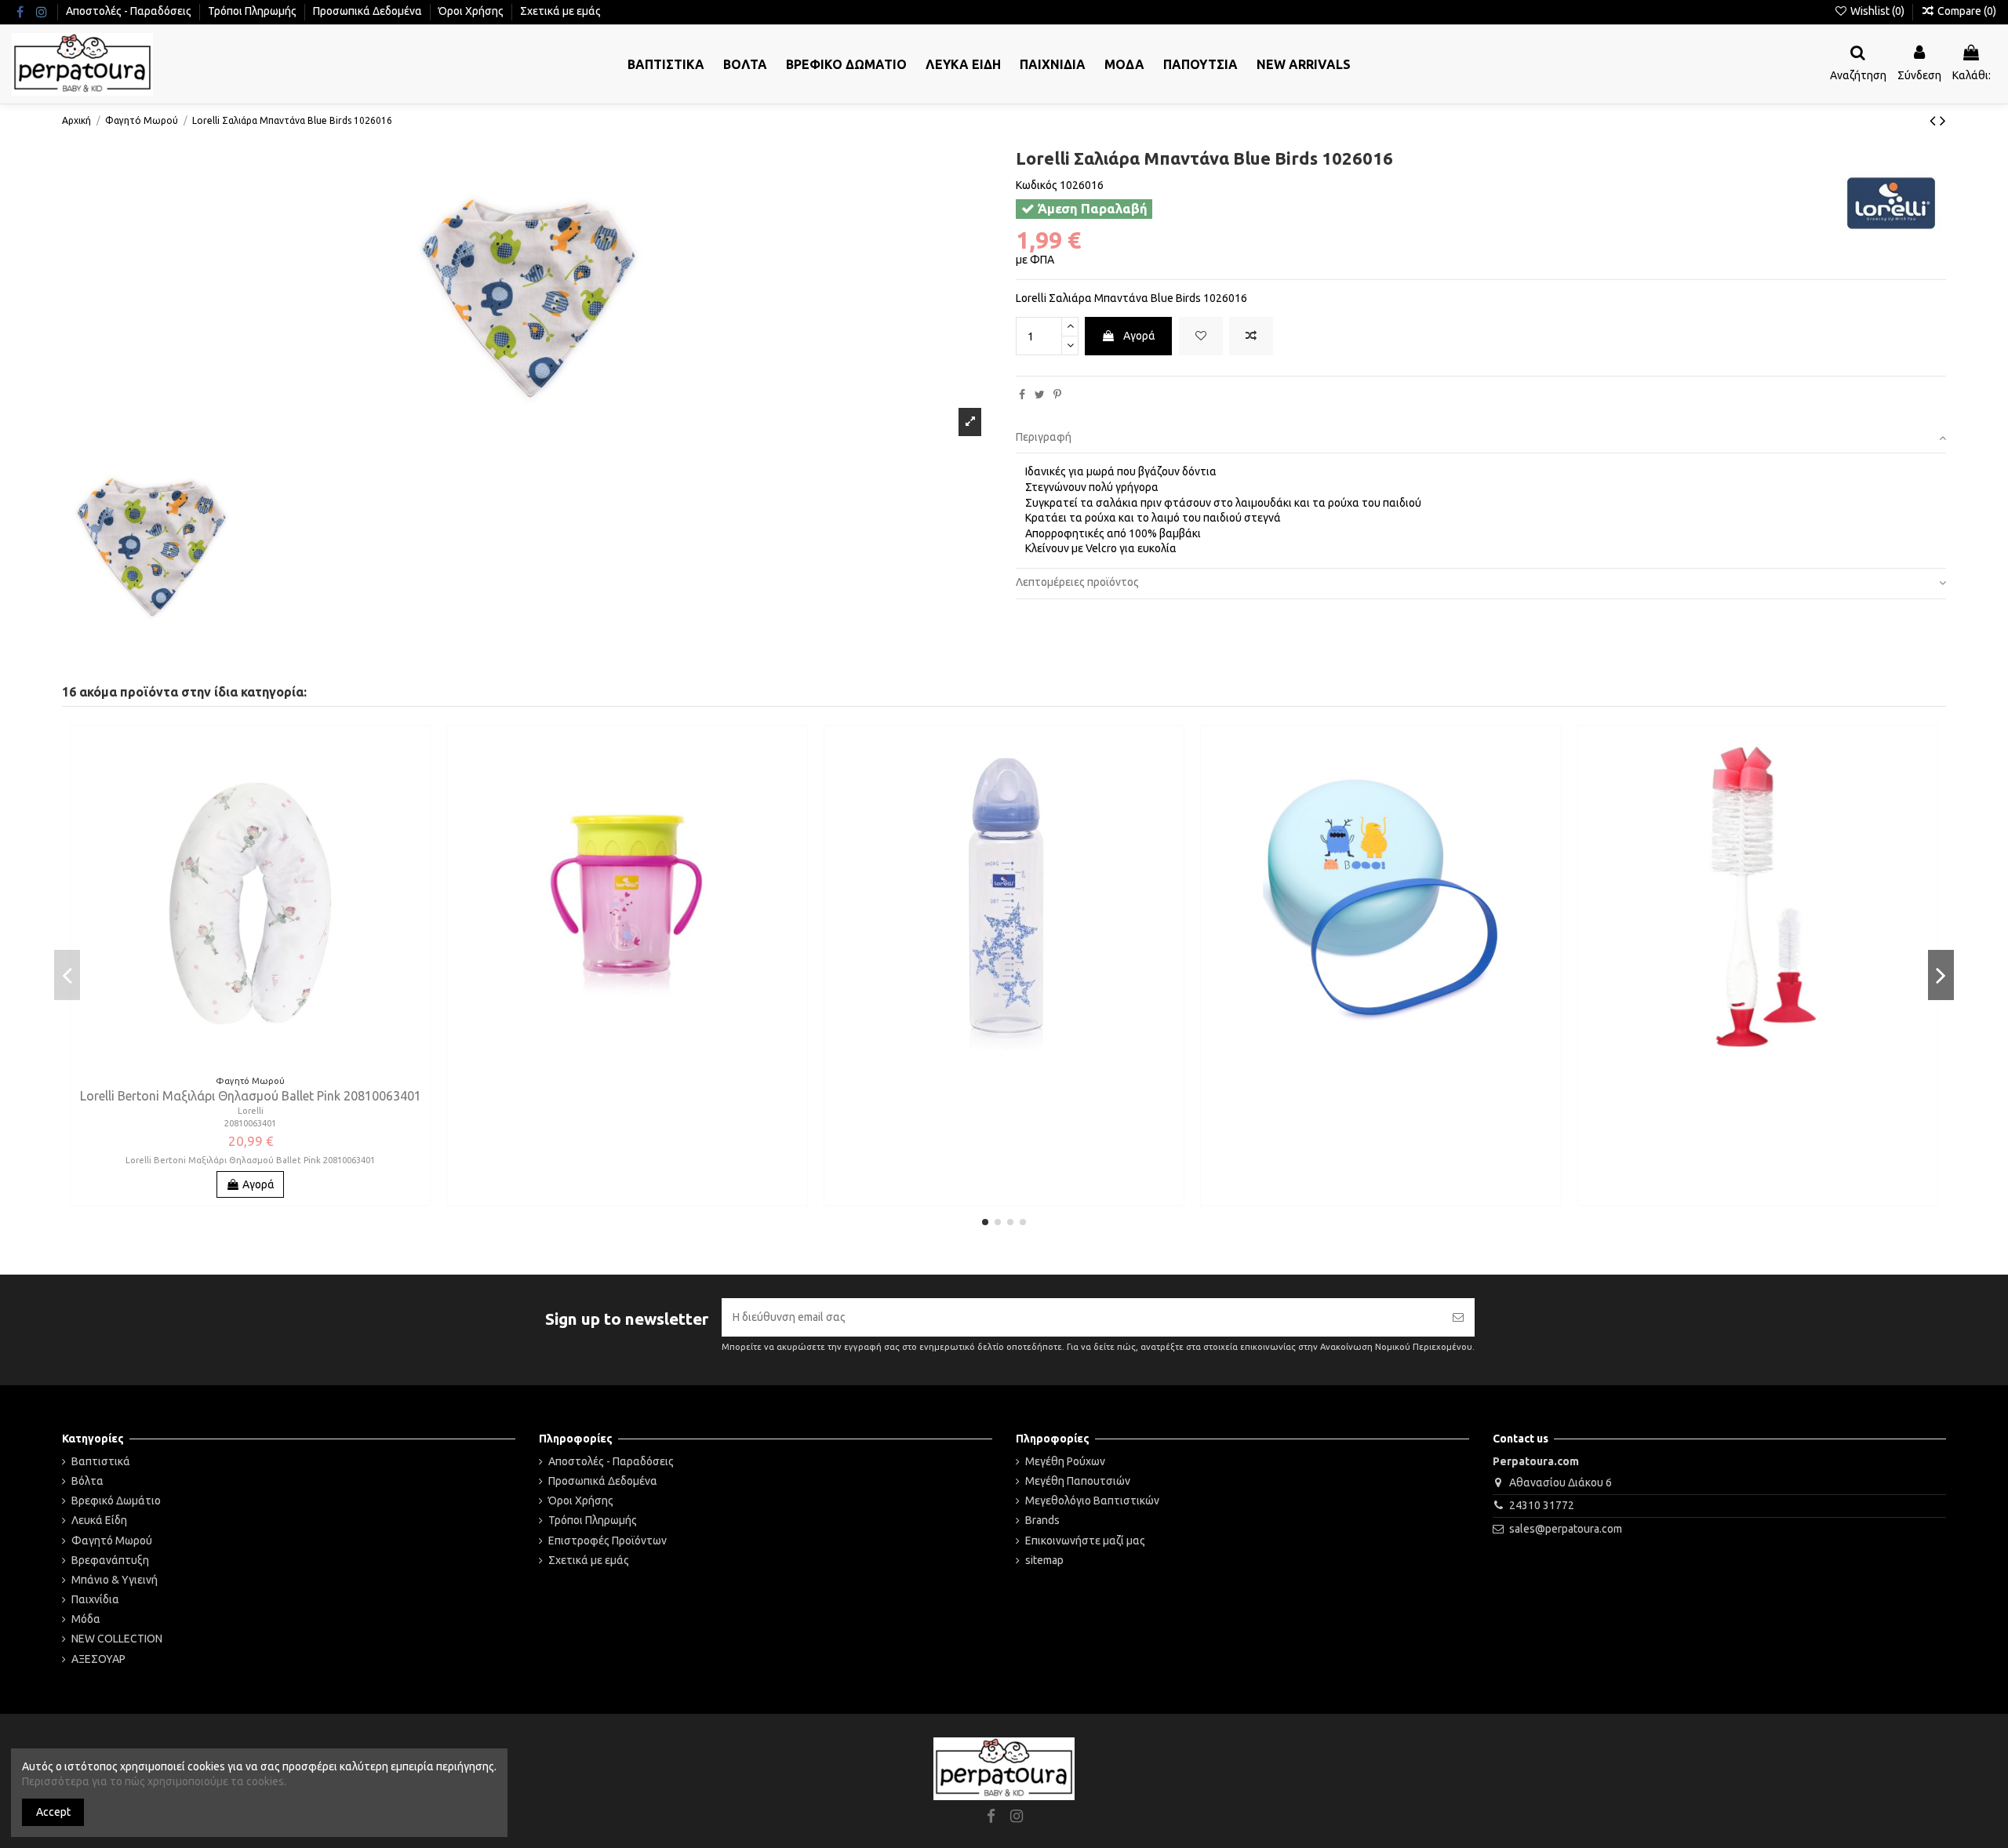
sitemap (1044, 1560)
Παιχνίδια (95, 1599)
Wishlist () (1877, 11)
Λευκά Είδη (99, 1520)
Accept (53, 1812)
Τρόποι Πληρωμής (253, 11)
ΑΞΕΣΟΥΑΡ (98, 1659)
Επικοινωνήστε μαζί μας (1085, 1541)
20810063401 (250, 1123)
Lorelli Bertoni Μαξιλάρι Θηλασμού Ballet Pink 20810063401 (251, 1096)
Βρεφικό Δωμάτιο (116, 1501)
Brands (1042, 1520)
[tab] (1481, 439)
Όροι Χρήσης (472, 11)
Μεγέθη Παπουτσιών (1078, 1481)
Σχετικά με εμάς (560, 11)
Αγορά (1139, 336)
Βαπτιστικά (101, 1461)
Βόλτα (87, 1481)
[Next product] (1943, 120)
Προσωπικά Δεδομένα (369, 11)
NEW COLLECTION (117, 1639)
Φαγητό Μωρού (112, 1541)
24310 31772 (1542, 1505)
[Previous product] (1935, 120)
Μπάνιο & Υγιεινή (115, 1580)
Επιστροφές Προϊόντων (607, 1541)
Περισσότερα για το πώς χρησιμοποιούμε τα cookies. (154, 1781)
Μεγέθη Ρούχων (1065, 1461)
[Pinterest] (1057, 395)
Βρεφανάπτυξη (110, 1560)
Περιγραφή (1044, 437)
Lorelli (251, 1111)
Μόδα (86, 1619)
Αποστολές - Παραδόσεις (130, 11)
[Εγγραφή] (1458, 1317)
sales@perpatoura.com (1566, 1529)
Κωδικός (1037, 185)
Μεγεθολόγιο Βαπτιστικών (1092, 1501)
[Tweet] (1040, 395)
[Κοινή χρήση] (1022, 395)
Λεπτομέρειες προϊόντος (1077, 582)
